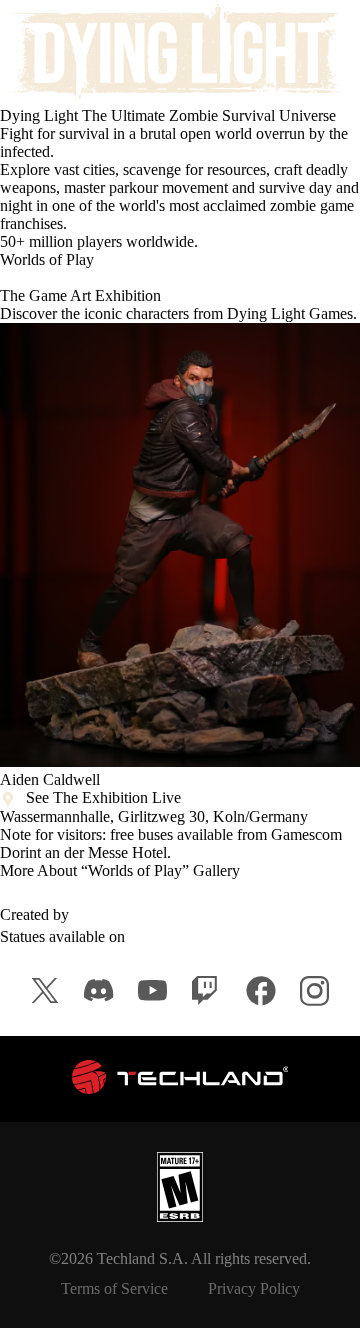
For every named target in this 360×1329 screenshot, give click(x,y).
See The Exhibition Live (103, 797)
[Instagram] (315, 991)
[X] (45, 990)
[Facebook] (261, 991)
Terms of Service (114, 1288)
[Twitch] (207, 991)
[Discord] (99, 990)
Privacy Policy (254, 1288)
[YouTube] (153, 990)
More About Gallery (120, 870)
